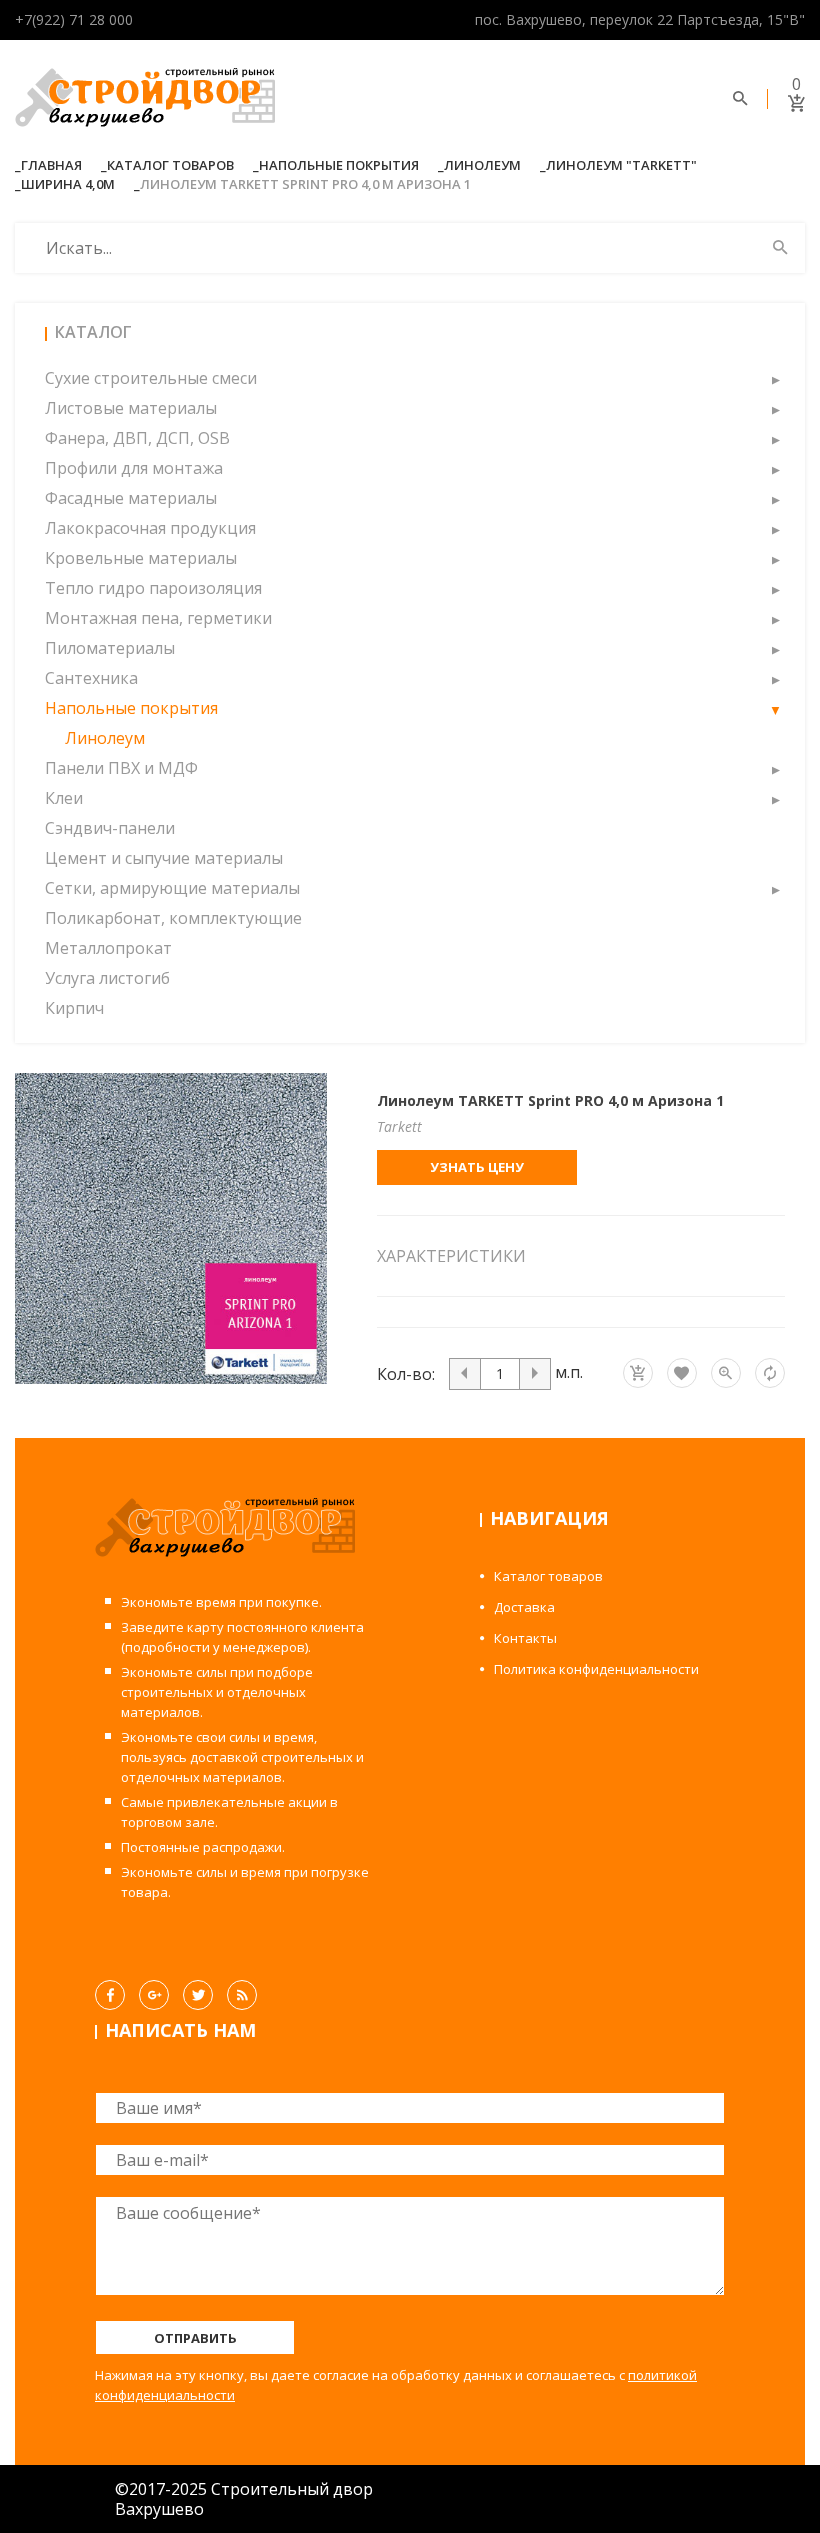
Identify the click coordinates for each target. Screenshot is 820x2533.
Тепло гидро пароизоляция (153, 588)
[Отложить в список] (682, 1373)
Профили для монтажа (134, 468)
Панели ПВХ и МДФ (121, 768)
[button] (775, 378)
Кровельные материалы (141, 558)
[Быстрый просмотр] (726, 1373)
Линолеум (482, 165)
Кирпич (74, 1008)
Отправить (195, 2338)
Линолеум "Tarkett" (621, 165)
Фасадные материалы (131, 498)
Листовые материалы (131, 408)
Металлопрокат (108, 948)
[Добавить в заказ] (638, 1373)
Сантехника (91, 678)
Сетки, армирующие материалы (172, 888)
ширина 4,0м (68, 184)
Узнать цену (477, 1167)
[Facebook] (110, 1995)
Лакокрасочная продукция (150, 528)
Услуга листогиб (107, 978)
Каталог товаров (170, 165)
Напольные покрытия (339, 165)
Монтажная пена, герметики (158, 618)
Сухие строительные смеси (151, 378)
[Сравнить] (770, 1373)
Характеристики (451, 1256)
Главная (51, 165)
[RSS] (242, 1995)
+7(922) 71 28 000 (74, 19)
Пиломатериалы (110, 648)
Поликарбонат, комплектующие (173, 918)
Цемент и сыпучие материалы (164, 858)
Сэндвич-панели (110, 828)
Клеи (64, 798)
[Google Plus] (154, 1995)
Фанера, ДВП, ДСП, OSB (137, 438)
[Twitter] (198, 1995)
